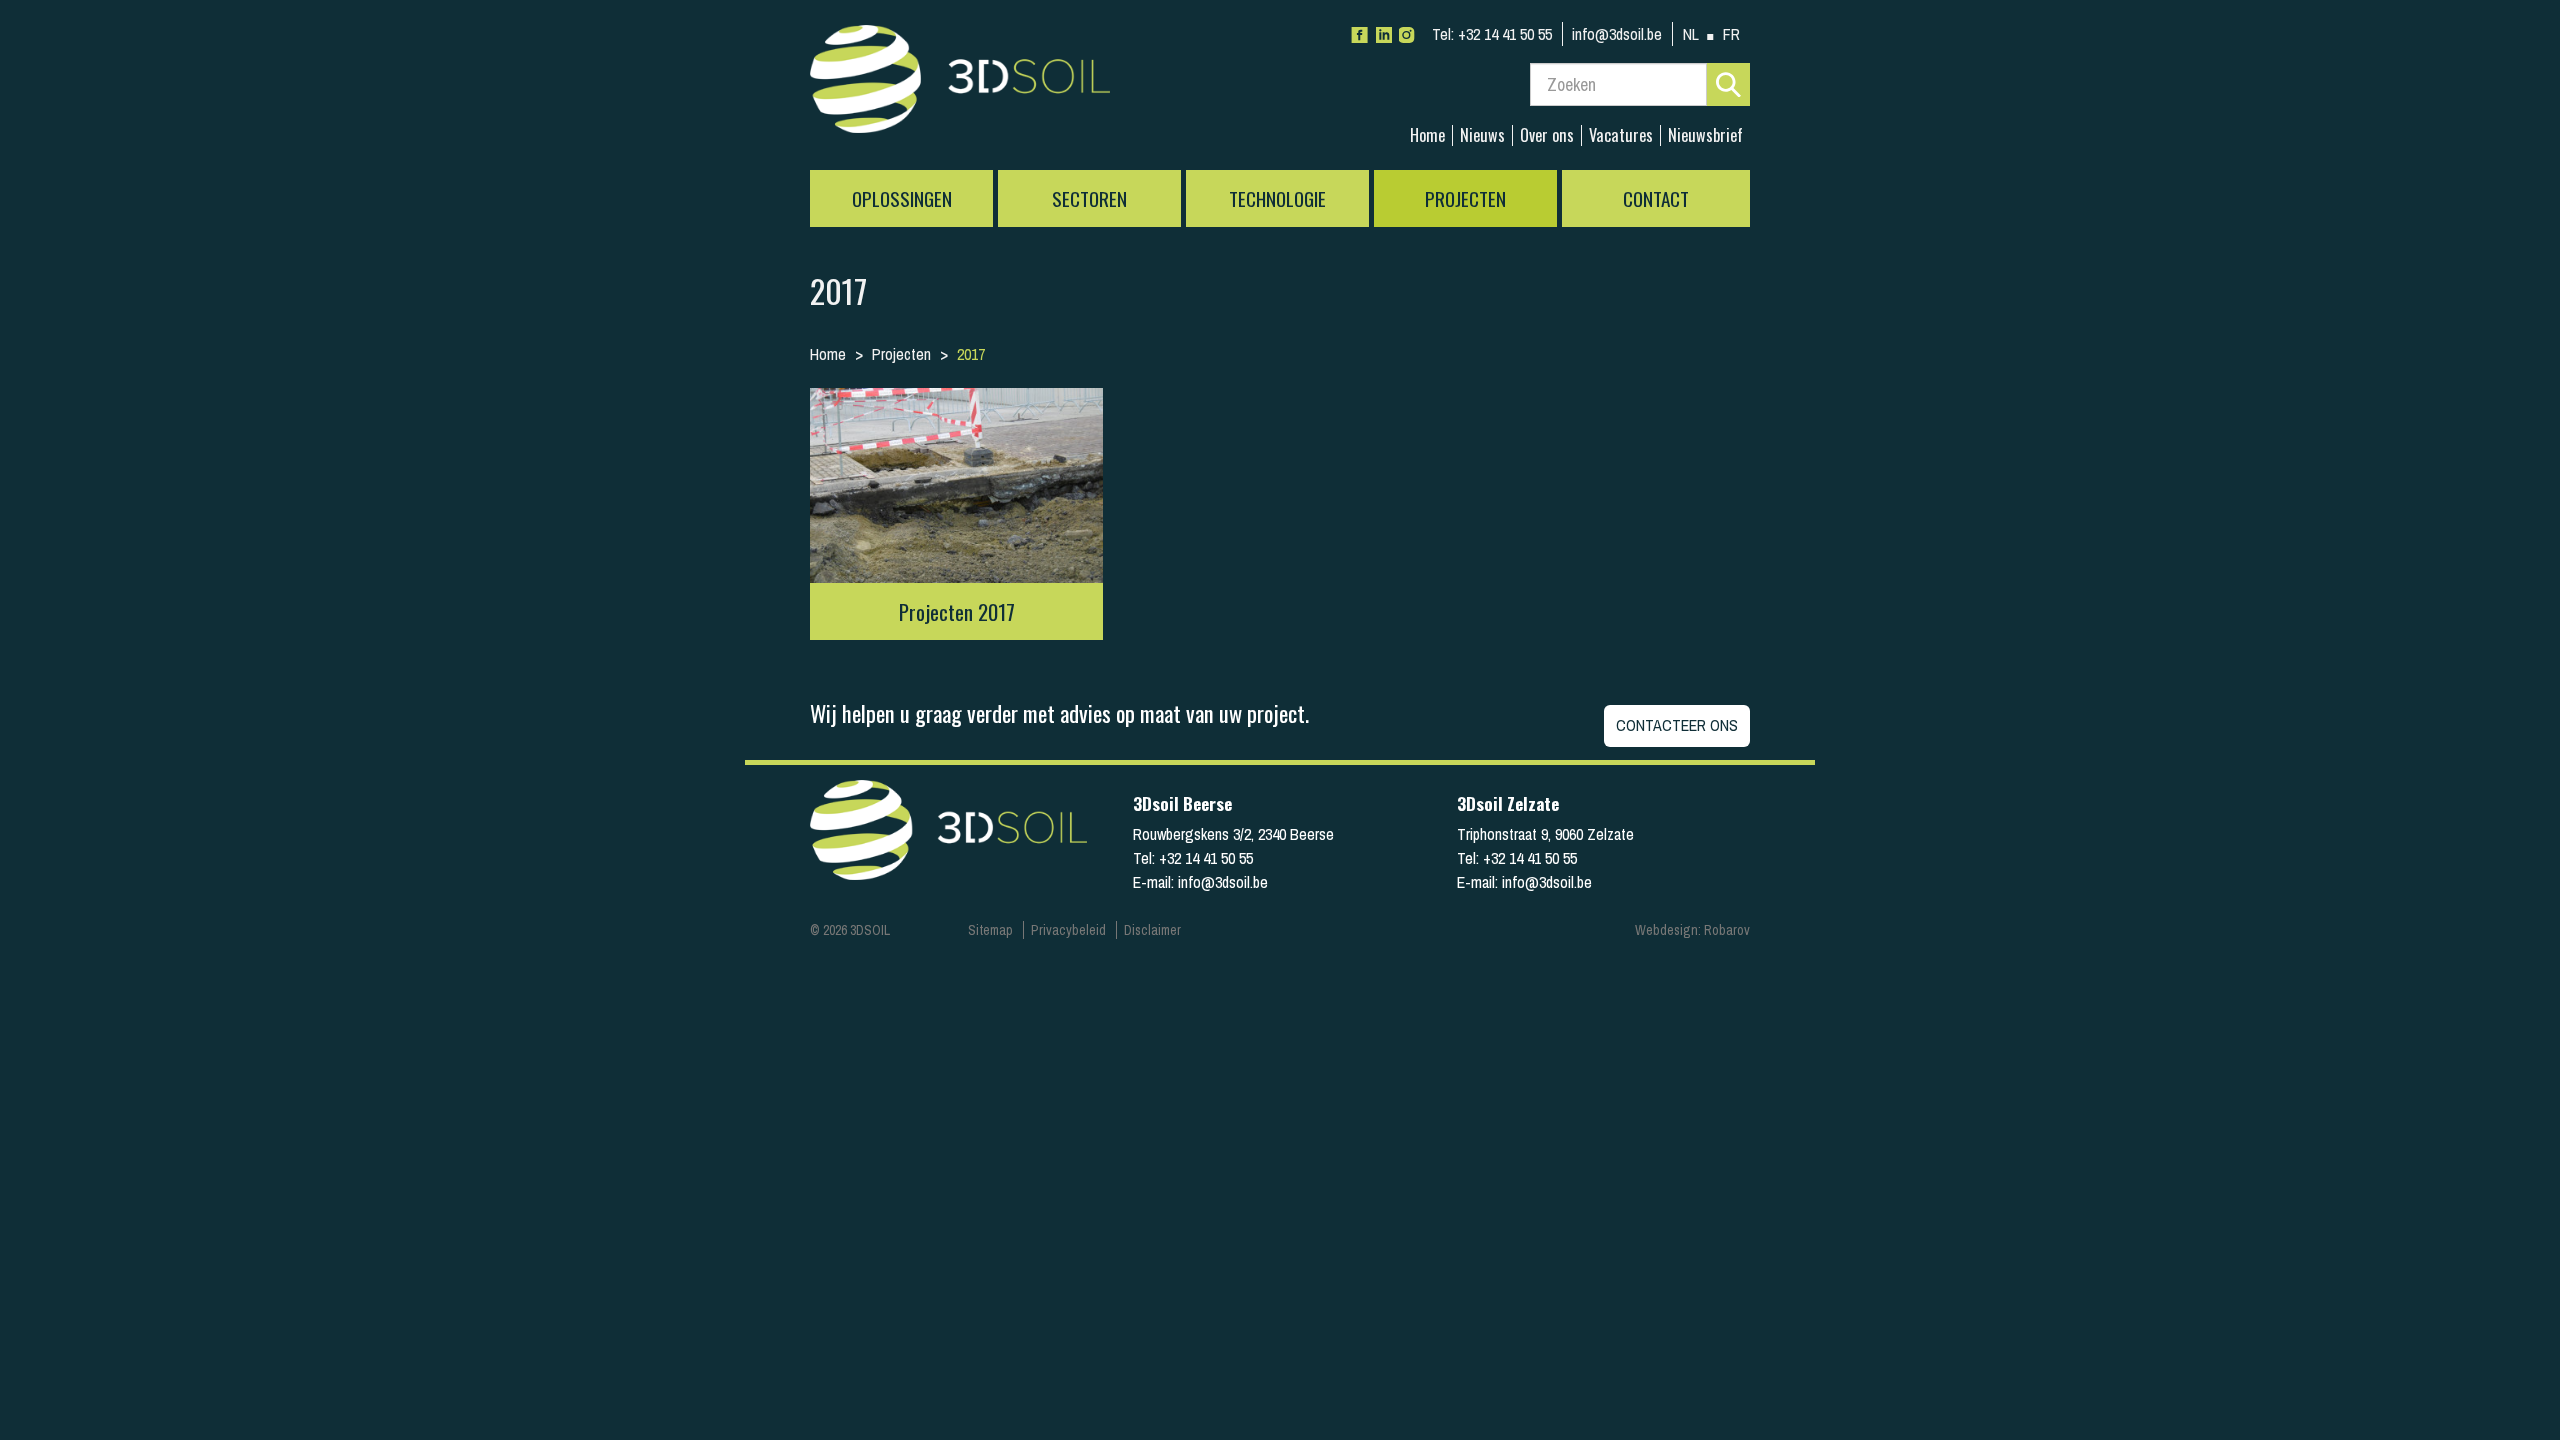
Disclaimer (1152, 930)
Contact (1656, 198)
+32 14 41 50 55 (1492, 34)
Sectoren (1089, 198)
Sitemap (990, 930)
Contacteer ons (1677, 725)
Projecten (1465, 198)
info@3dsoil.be (1617, 34)
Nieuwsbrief (1705, 135)
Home (1427, 135)
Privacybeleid (1068, 930)
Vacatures (1621, 135)
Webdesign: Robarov (1692, 930)
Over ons (1547, 135)
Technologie (1277, 198)
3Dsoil (960, 85)
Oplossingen (902, 198)
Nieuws (1482, 135)
